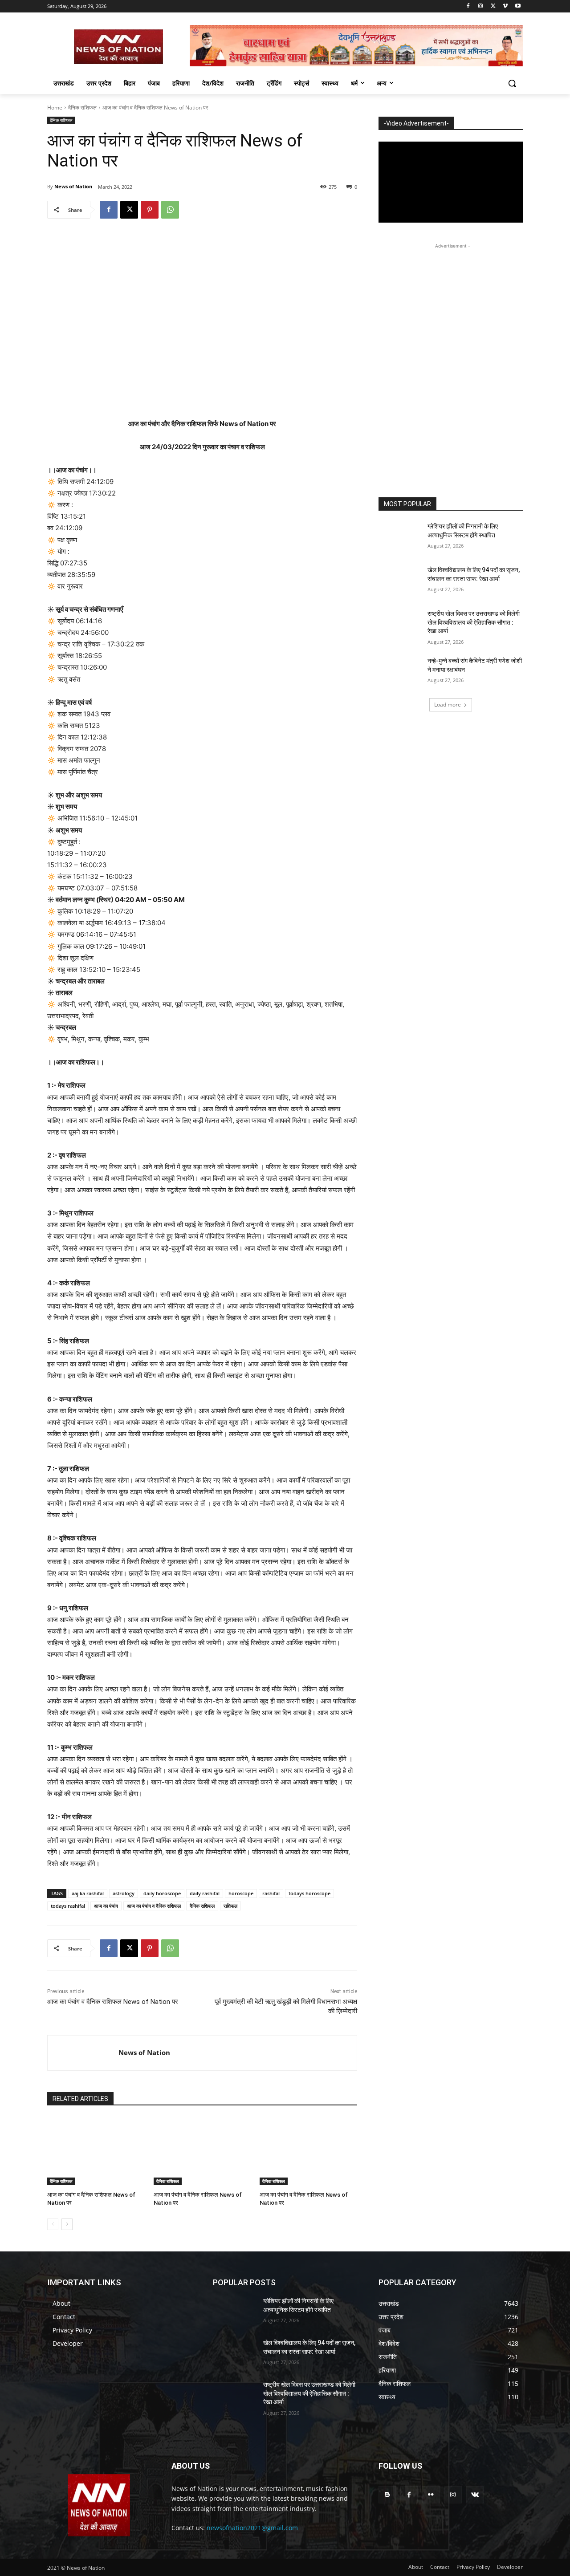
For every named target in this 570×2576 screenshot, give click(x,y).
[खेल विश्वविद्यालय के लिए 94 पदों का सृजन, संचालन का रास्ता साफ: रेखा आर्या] (400, 581)
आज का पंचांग (106, 1906)
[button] (512, 83)
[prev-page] (53, 2224)
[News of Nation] (83, 2053)
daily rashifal (205, 1893)
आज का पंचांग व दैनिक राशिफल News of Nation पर (113, 2002)
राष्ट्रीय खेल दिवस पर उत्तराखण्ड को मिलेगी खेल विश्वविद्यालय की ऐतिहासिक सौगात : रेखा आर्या (474, 622)
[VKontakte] (475, 2495)
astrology (124, 1893)
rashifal (271, 1893)
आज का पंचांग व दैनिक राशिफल (154, 1906)
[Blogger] (387, 2495)
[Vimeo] (505, 6)
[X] (493, 6)
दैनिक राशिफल (82, 108)
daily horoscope (162, 1893)
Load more (448, 705)
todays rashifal (68, 1906)
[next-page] (67, 2224)
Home (55, 108)
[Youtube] (518, 6)
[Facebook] (468, 6)
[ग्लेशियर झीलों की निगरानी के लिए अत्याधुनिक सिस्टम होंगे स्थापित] (400, 537)
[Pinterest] (150, 210)
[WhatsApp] (170, 210)
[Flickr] (431, 2495)
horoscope (241, 1893)
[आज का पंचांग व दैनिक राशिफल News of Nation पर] (96, 2151)
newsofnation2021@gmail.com (252, 2528)
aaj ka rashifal (88, 1893)
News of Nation (73, 186)
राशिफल (230, 1906)
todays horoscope (309, 1893)
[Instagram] (481, 6)
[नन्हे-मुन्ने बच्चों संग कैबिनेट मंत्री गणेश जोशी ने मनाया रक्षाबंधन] (400, 672)
